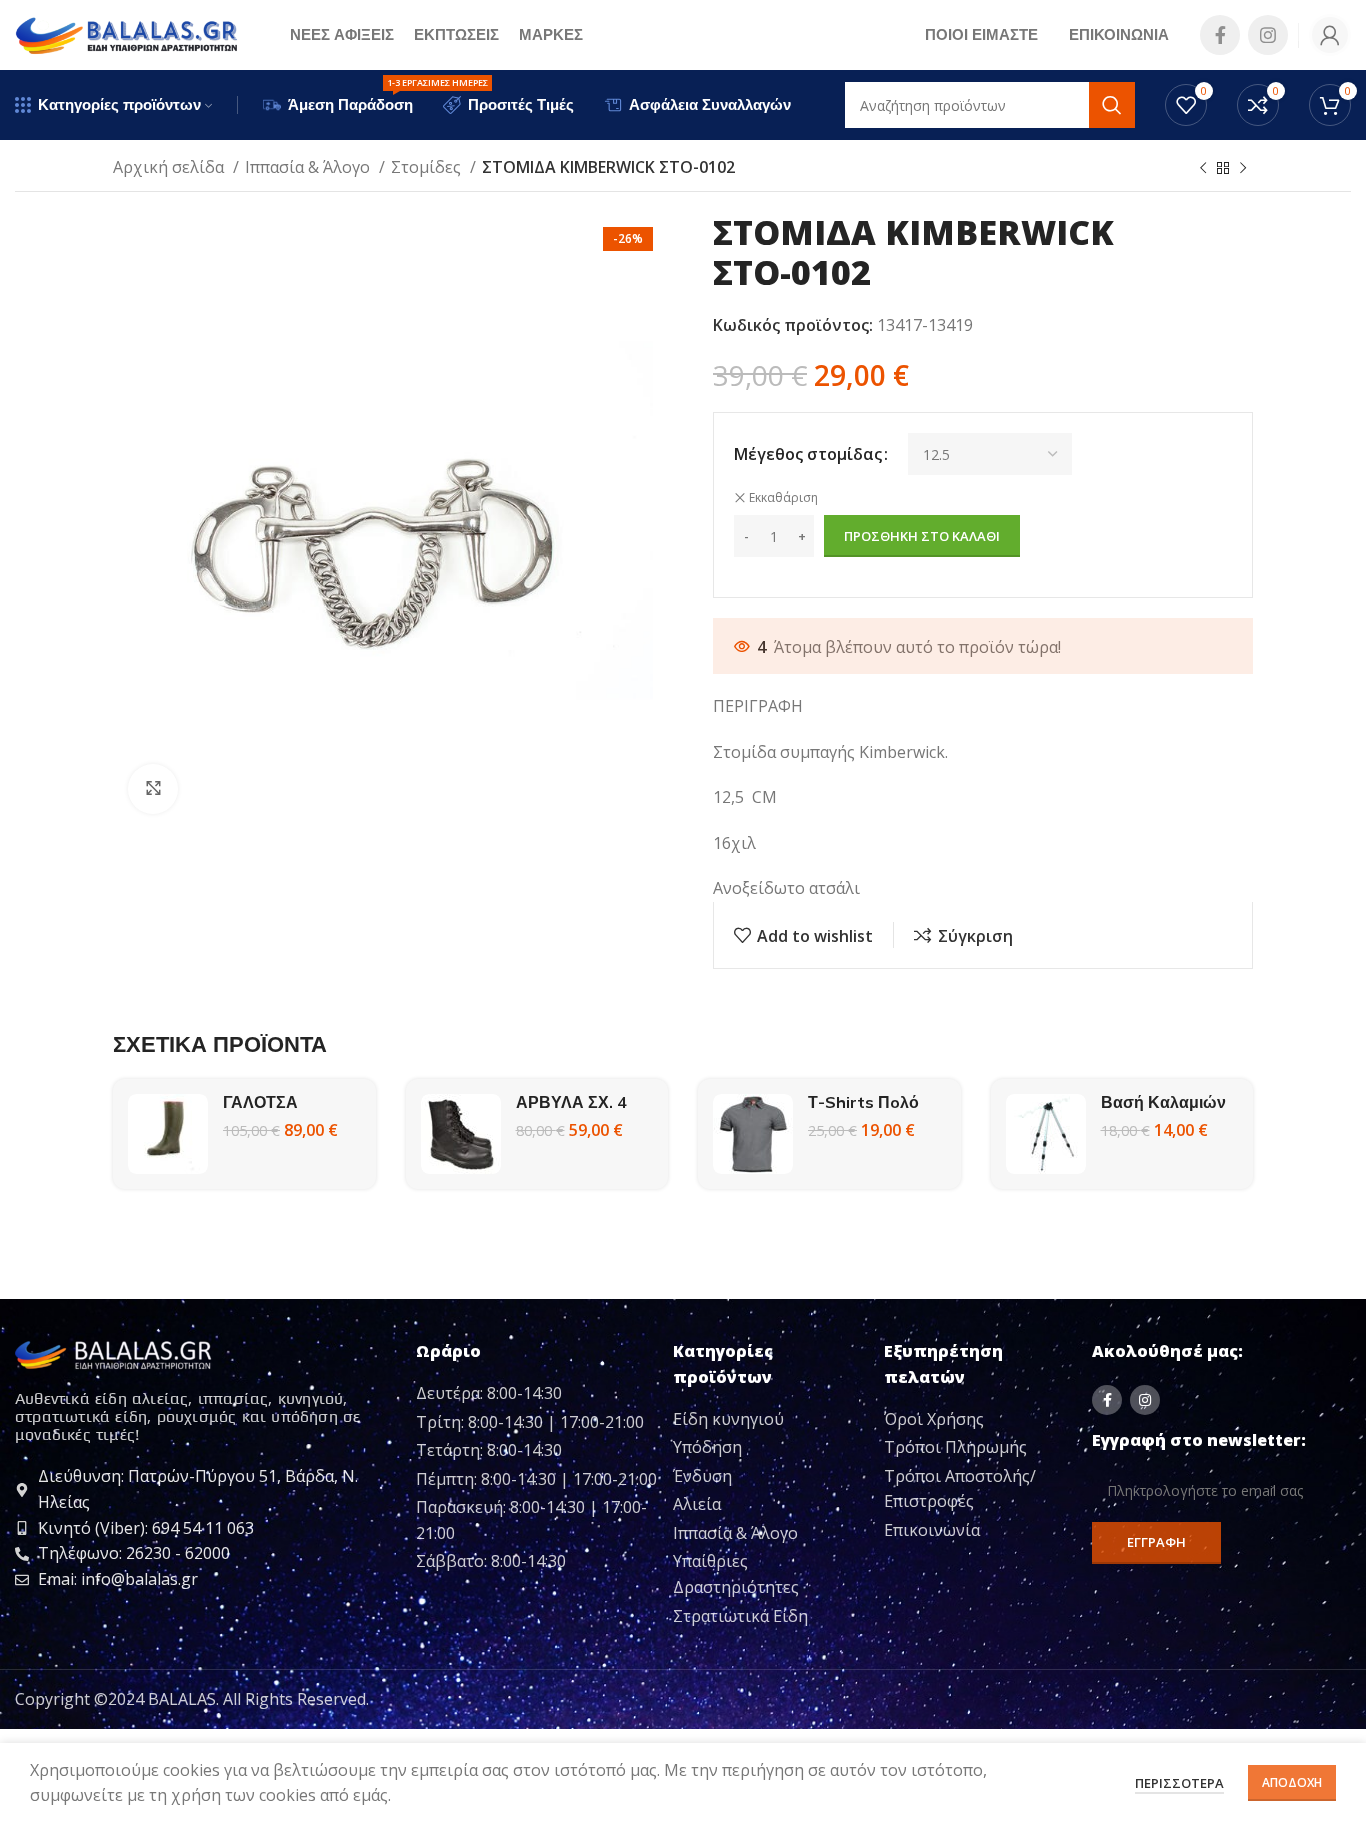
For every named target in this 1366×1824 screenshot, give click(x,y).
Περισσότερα (1179, 1783)
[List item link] (770, 1420)
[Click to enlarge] (153, 789)
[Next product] (1243, 169)
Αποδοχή (1292, 1782)
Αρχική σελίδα (170, 167)
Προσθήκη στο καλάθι (922, 536)
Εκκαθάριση (783, 498)
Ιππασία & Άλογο (309, 167)
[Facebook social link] (1220, 35)
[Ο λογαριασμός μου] (1330, 35)
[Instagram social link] (1268, 35)
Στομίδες (428, 167)
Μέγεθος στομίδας (808, 454)
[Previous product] (1203, 169)
